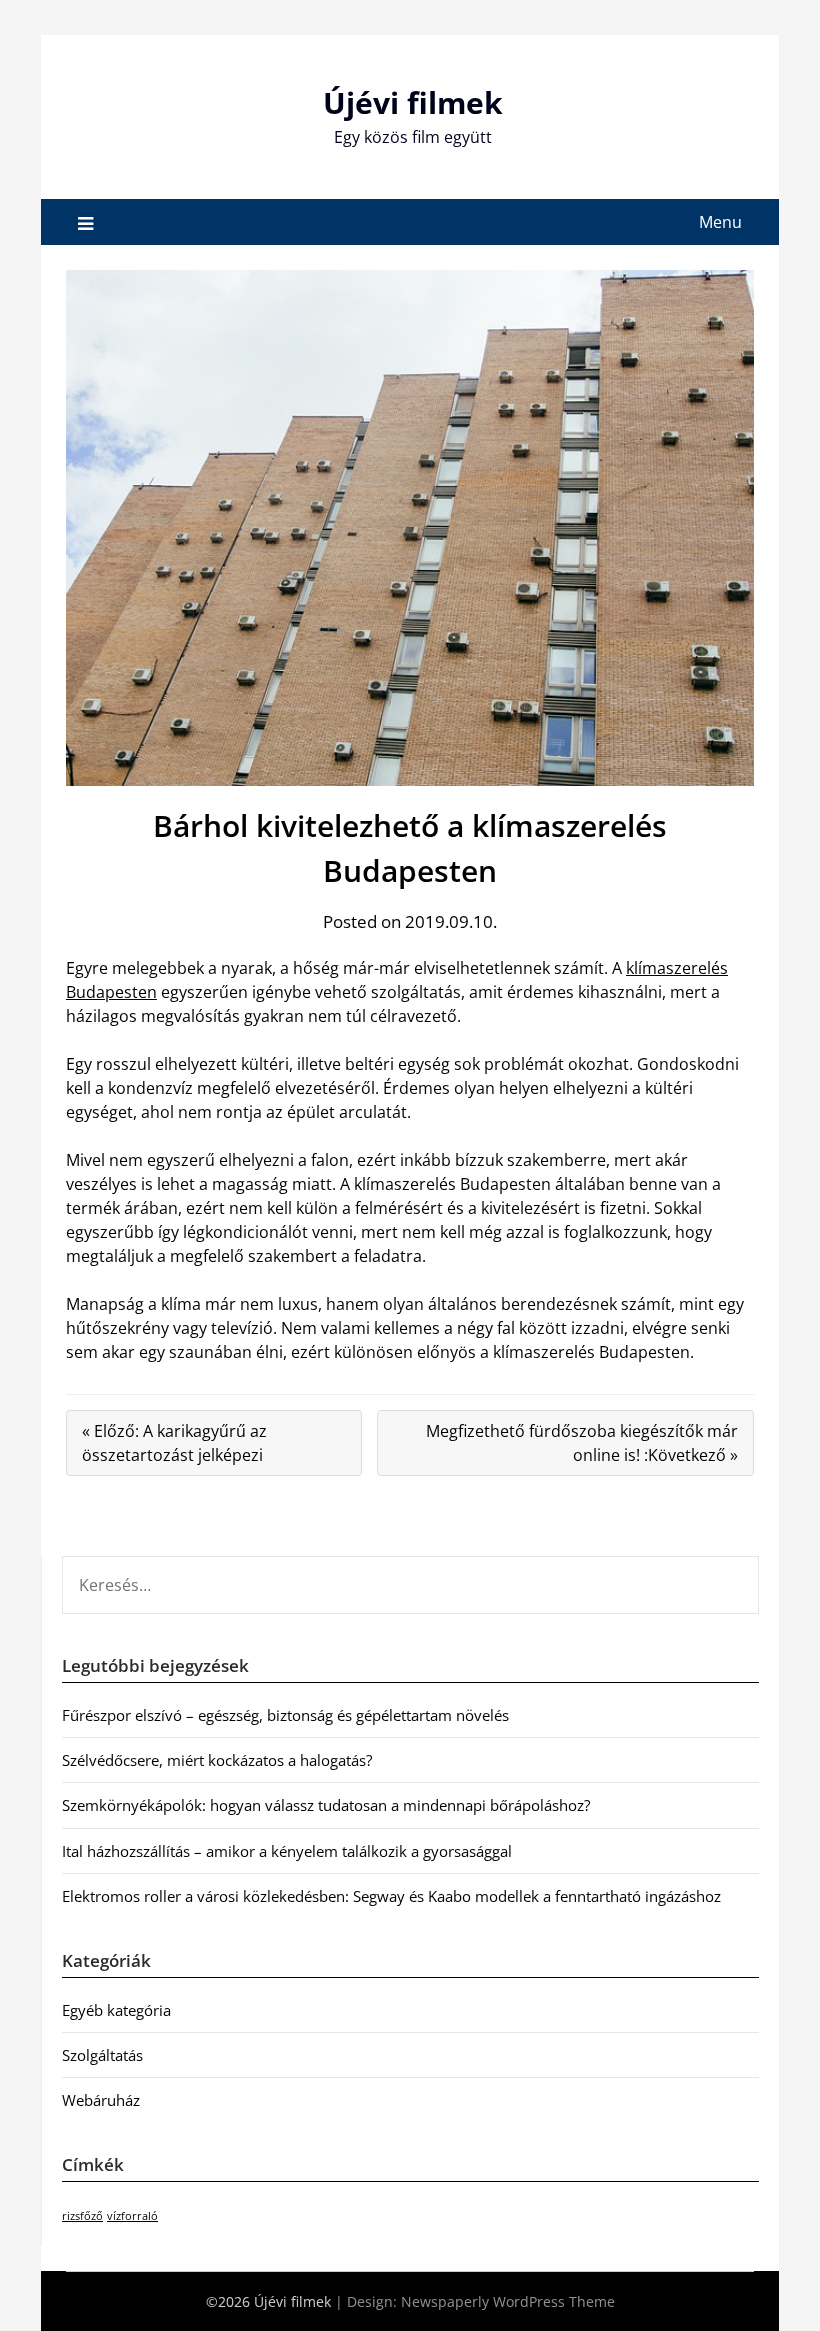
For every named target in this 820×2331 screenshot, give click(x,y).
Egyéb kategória (116, 2010)
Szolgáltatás (102, 2055)
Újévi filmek (413, 102)
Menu (720, 222)
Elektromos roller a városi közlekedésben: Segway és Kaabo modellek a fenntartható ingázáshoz (391, 1896)
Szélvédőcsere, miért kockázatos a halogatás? (217, 1760)
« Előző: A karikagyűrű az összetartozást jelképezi (174, 1443)
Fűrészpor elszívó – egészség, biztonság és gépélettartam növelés (285, 1715)
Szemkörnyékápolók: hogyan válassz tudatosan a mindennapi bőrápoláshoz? (326, 1805)
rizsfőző (82, 2216)
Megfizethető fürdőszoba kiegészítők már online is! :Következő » (582, 1443)
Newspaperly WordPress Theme (508, 2301)
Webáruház (101, 2100)
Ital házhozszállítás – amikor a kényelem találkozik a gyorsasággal (287, 1851)
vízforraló (132, 2216)
